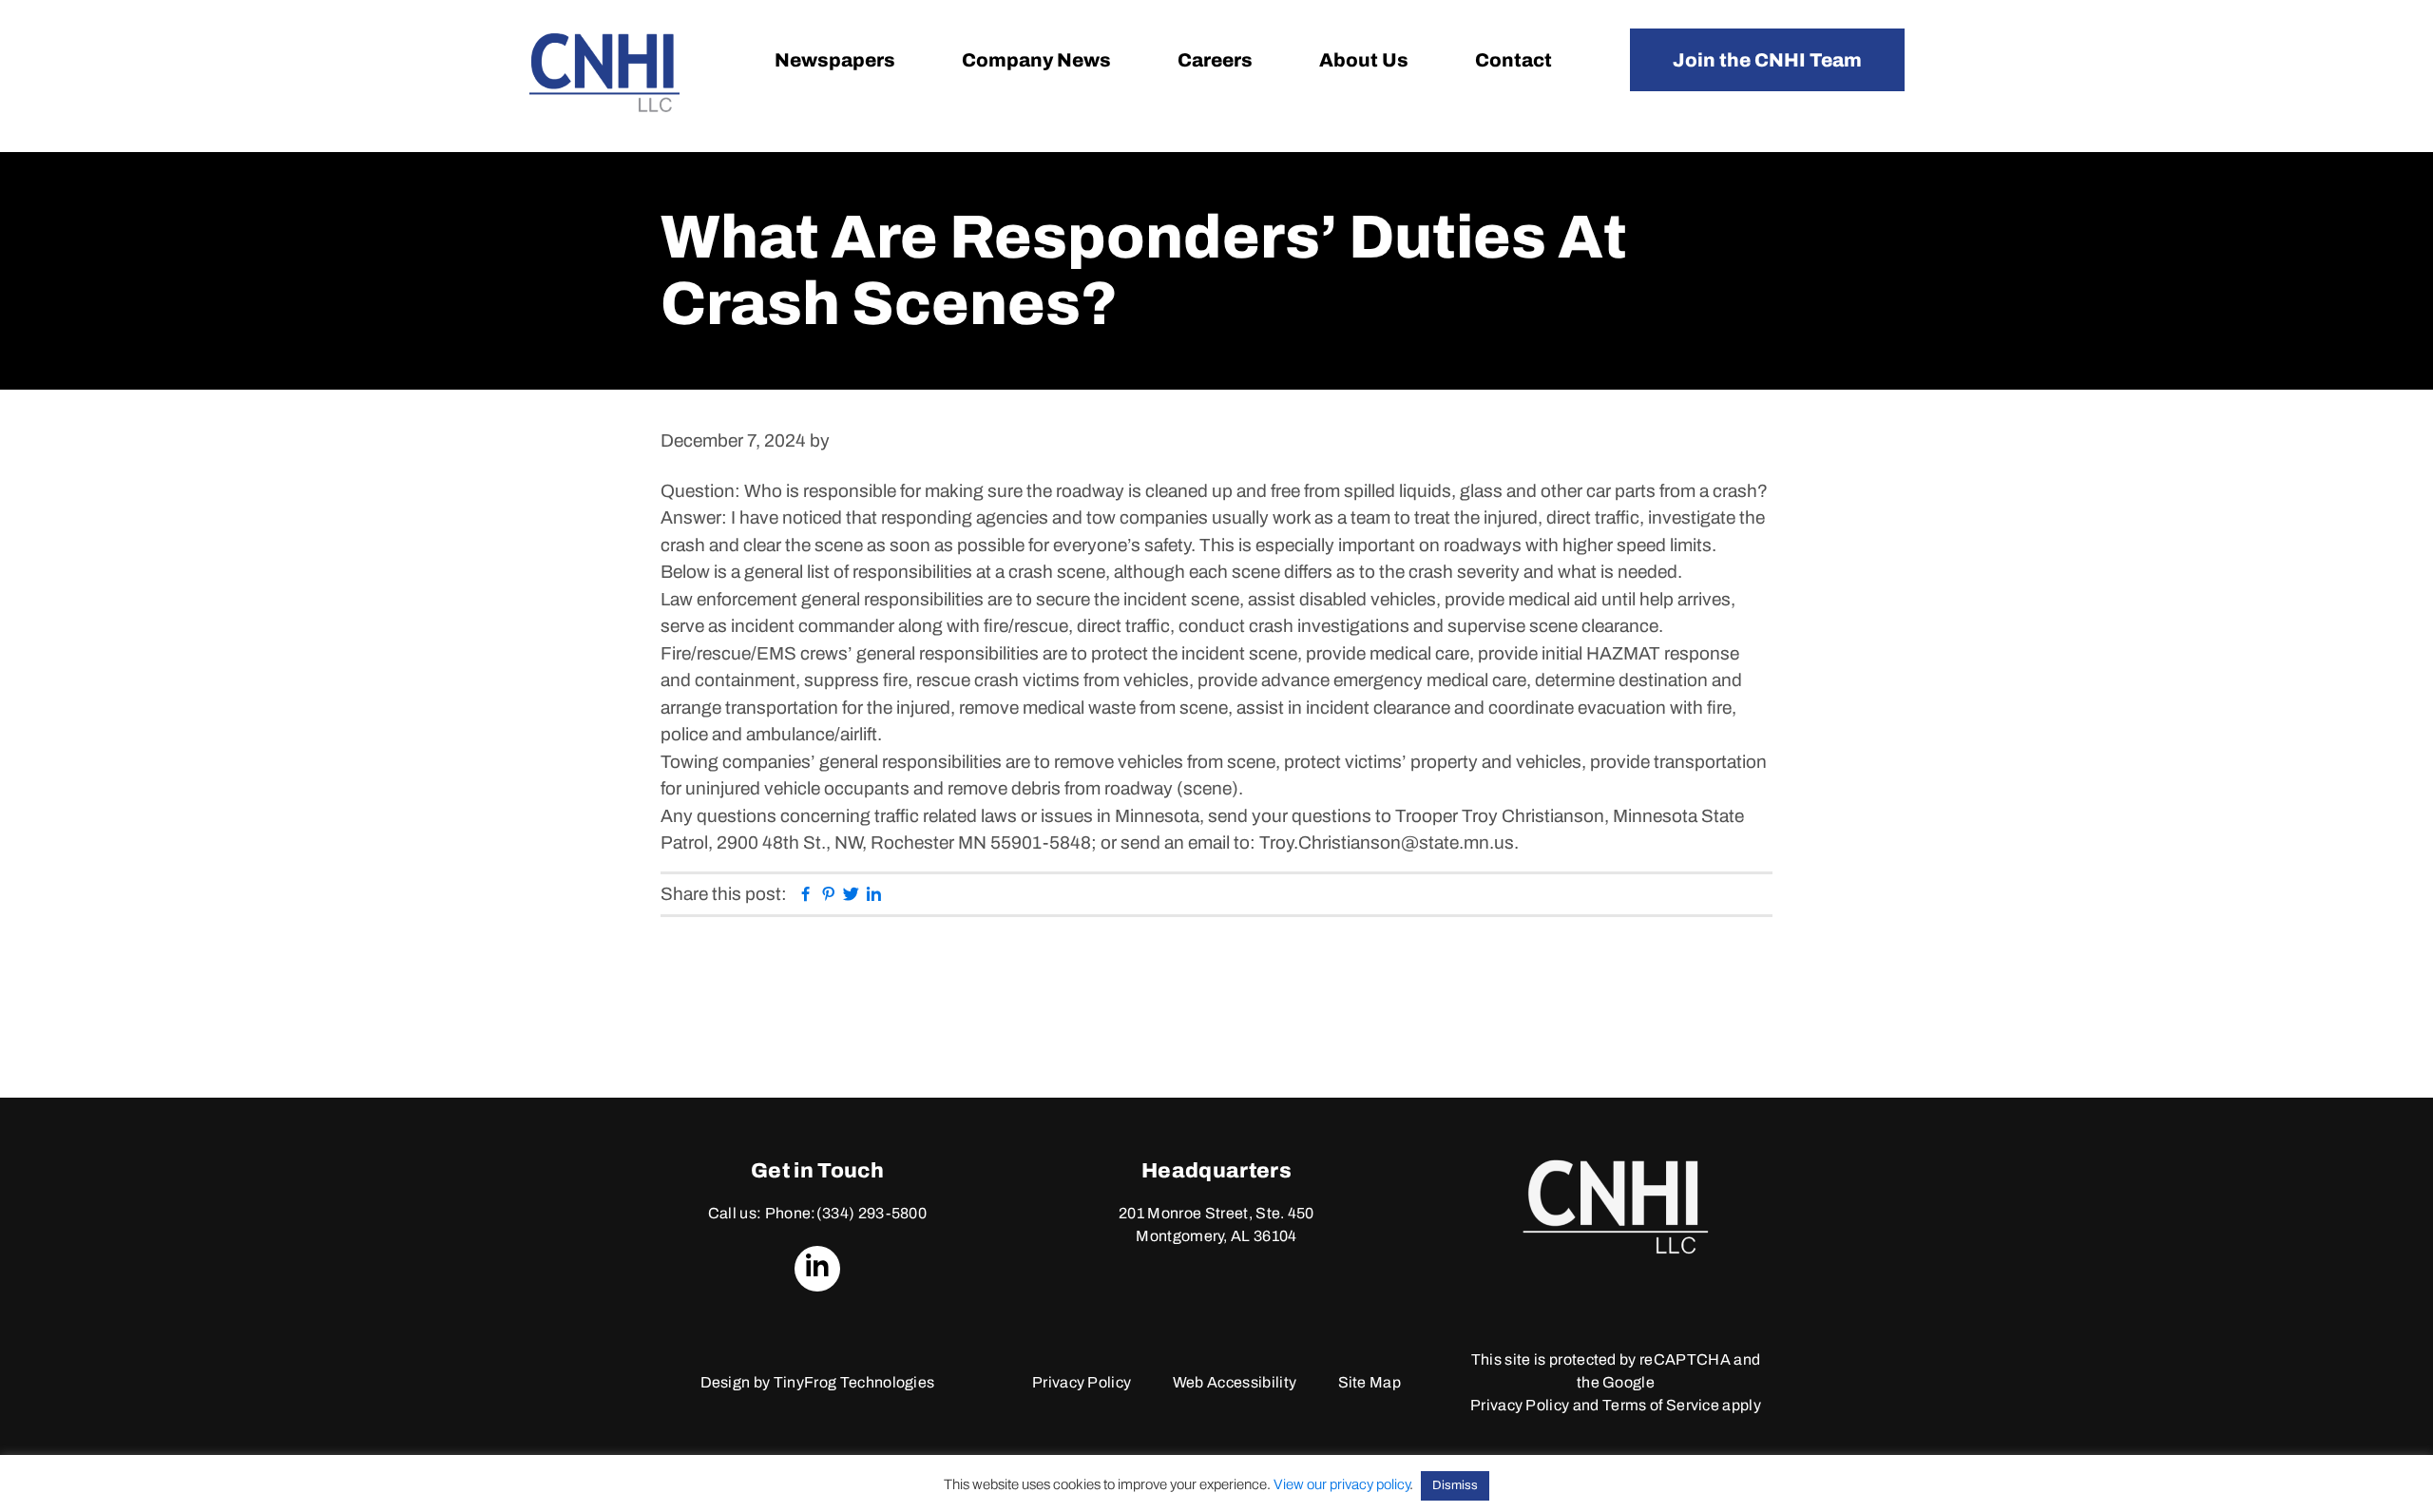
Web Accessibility (1235, 1382)
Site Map (1370, 1382)
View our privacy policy (1341, 1484)
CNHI (604, 73)
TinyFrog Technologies (854, 1382)
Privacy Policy (1082, 1382)
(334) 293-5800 (872, 1213)
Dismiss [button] (1455, 1485)
